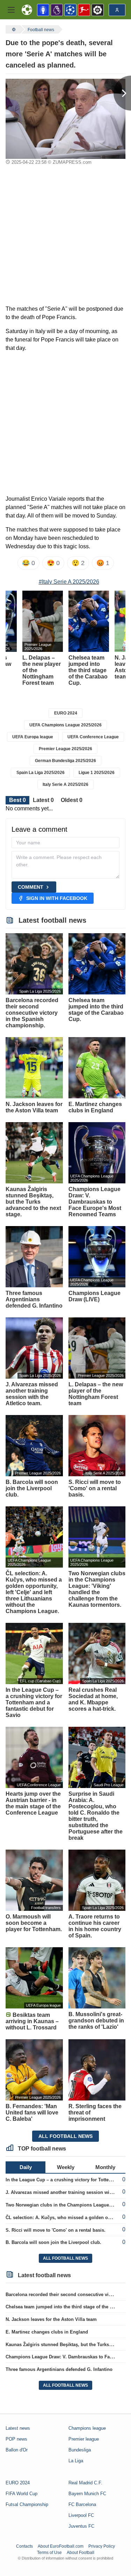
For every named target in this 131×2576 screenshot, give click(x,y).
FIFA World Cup (21, 2494)
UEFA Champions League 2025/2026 (65, 725)
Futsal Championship (27, 2504)
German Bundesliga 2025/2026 (65, 761)
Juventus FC (81, 2526)
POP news (16, 2439)
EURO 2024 (66, 713)
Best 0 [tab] (17, 800)
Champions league (87, 2428)
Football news (41, 30)
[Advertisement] (65, 236)
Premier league (84, 2439)
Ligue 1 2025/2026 (97, 773)
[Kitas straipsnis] (122, 93)
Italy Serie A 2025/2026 (65, 784)
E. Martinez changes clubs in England (47, 2332)
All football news (65, 2136)
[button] (11, 10)
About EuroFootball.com (61, 2546)
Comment (31, 887)
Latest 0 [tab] (43, 800)
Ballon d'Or (17, 2450)
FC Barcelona (82, 2504)
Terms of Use (49, 2553)
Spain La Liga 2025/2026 (41, 773)
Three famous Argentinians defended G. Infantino (59, 2369)
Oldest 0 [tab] (72, 800)
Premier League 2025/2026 (65, 749)
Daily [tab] (26, 2167)
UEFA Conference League (93, 737)
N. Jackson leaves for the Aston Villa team (51, 2319)
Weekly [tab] (66, 2167)
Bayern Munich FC (87, 2494)
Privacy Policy (102, 2546)
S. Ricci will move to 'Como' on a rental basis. (56, 2230)
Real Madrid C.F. (85, 2483)
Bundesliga (80, 2450)
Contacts (24, 2546)
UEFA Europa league (33, 737)
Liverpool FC (81, 2515)
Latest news (18, 2428)
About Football (81, 2553)
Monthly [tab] (105, 2167)
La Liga (76, 2461)
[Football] (13, 29)
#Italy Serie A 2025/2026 (69, 582)
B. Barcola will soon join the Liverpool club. (53, 2242)
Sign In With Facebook (57, 898)
